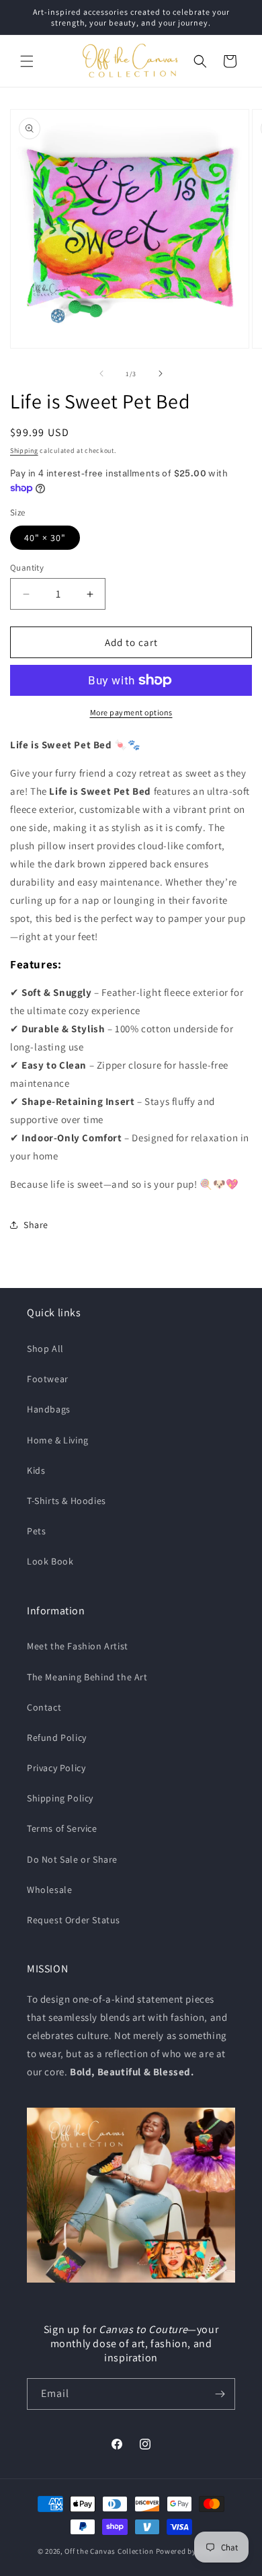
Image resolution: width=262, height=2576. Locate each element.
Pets (36, 1531)
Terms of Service (62, 1828)
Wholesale (49, 1890)
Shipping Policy (60, 1798)
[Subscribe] (220, 2394)
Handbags (49, 1409)
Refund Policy (57, 1738)
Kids (36, 1470)
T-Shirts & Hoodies (67, 1501)
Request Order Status (74, 1920)
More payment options (131, 712)
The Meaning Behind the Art (87, 1677)
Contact (44, 1707)
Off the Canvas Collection (109, 2551)
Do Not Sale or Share (72, 1859)
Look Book (50, 1561)
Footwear (48, 1379)
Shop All (45, 1349)
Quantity (27, 568)
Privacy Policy (56, 1768)
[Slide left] (101, 373)
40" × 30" (45, 538)
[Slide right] (161, 373)
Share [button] (36, 1225)
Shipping (24, 451)
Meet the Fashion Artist (78, 1646)
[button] (27, 61)
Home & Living (58, 1440)
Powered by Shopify (190, 2551)
